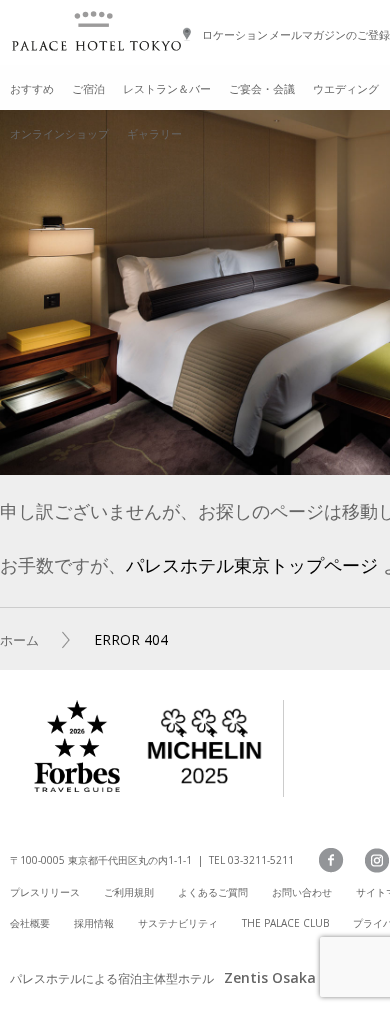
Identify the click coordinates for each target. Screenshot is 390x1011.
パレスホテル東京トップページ (252, 565)
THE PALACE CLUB (285, 923)
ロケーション (235, 34)
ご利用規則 (129, 892)
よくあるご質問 (213, 892)
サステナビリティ (178, 923)
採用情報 (94, 923)
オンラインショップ (59, 133)
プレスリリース (45, 892)
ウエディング (346, 88)
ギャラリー (154, 133)
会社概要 (30, 923)
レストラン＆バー (167, 88)
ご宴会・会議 (262, 88)
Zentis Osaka (270, 977)
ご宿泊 (88, 88)
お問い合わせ (302, 892)
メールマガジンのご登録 (329, 34)
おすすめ (32, 88)
